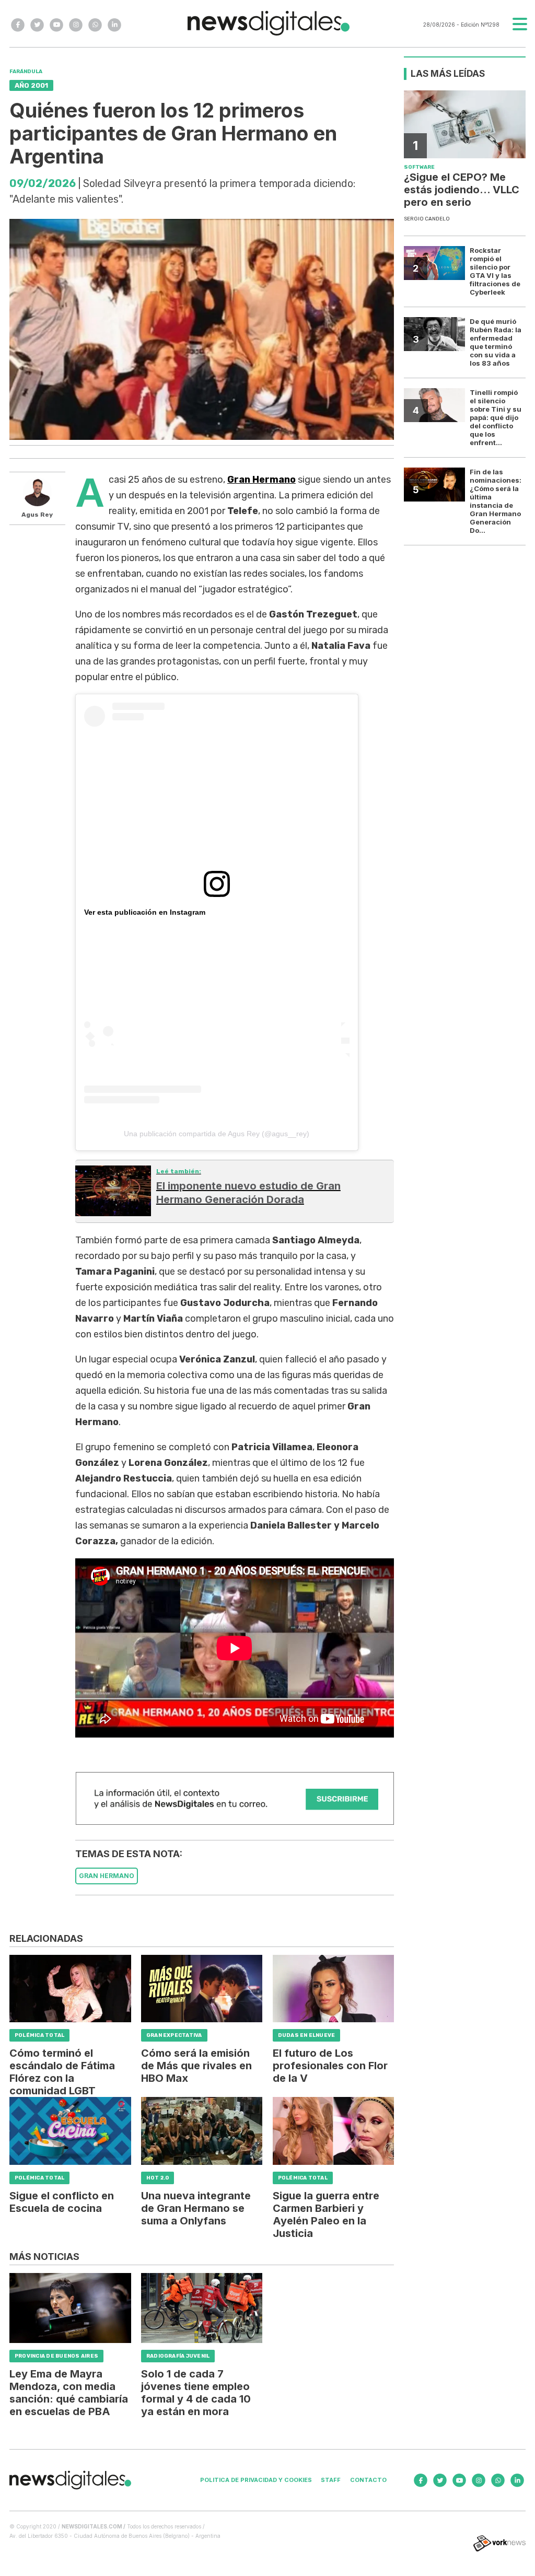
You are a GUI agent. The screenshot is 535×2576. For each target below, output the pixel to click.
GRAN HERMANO (107, 1876)
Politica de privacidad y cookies (256, 2480)
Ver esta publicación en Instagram (145, 912)
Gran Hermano (261, 480)
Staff (331, 2480)
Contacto (368, 2480)
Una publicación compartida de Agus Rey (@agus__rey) (217, 1134)
